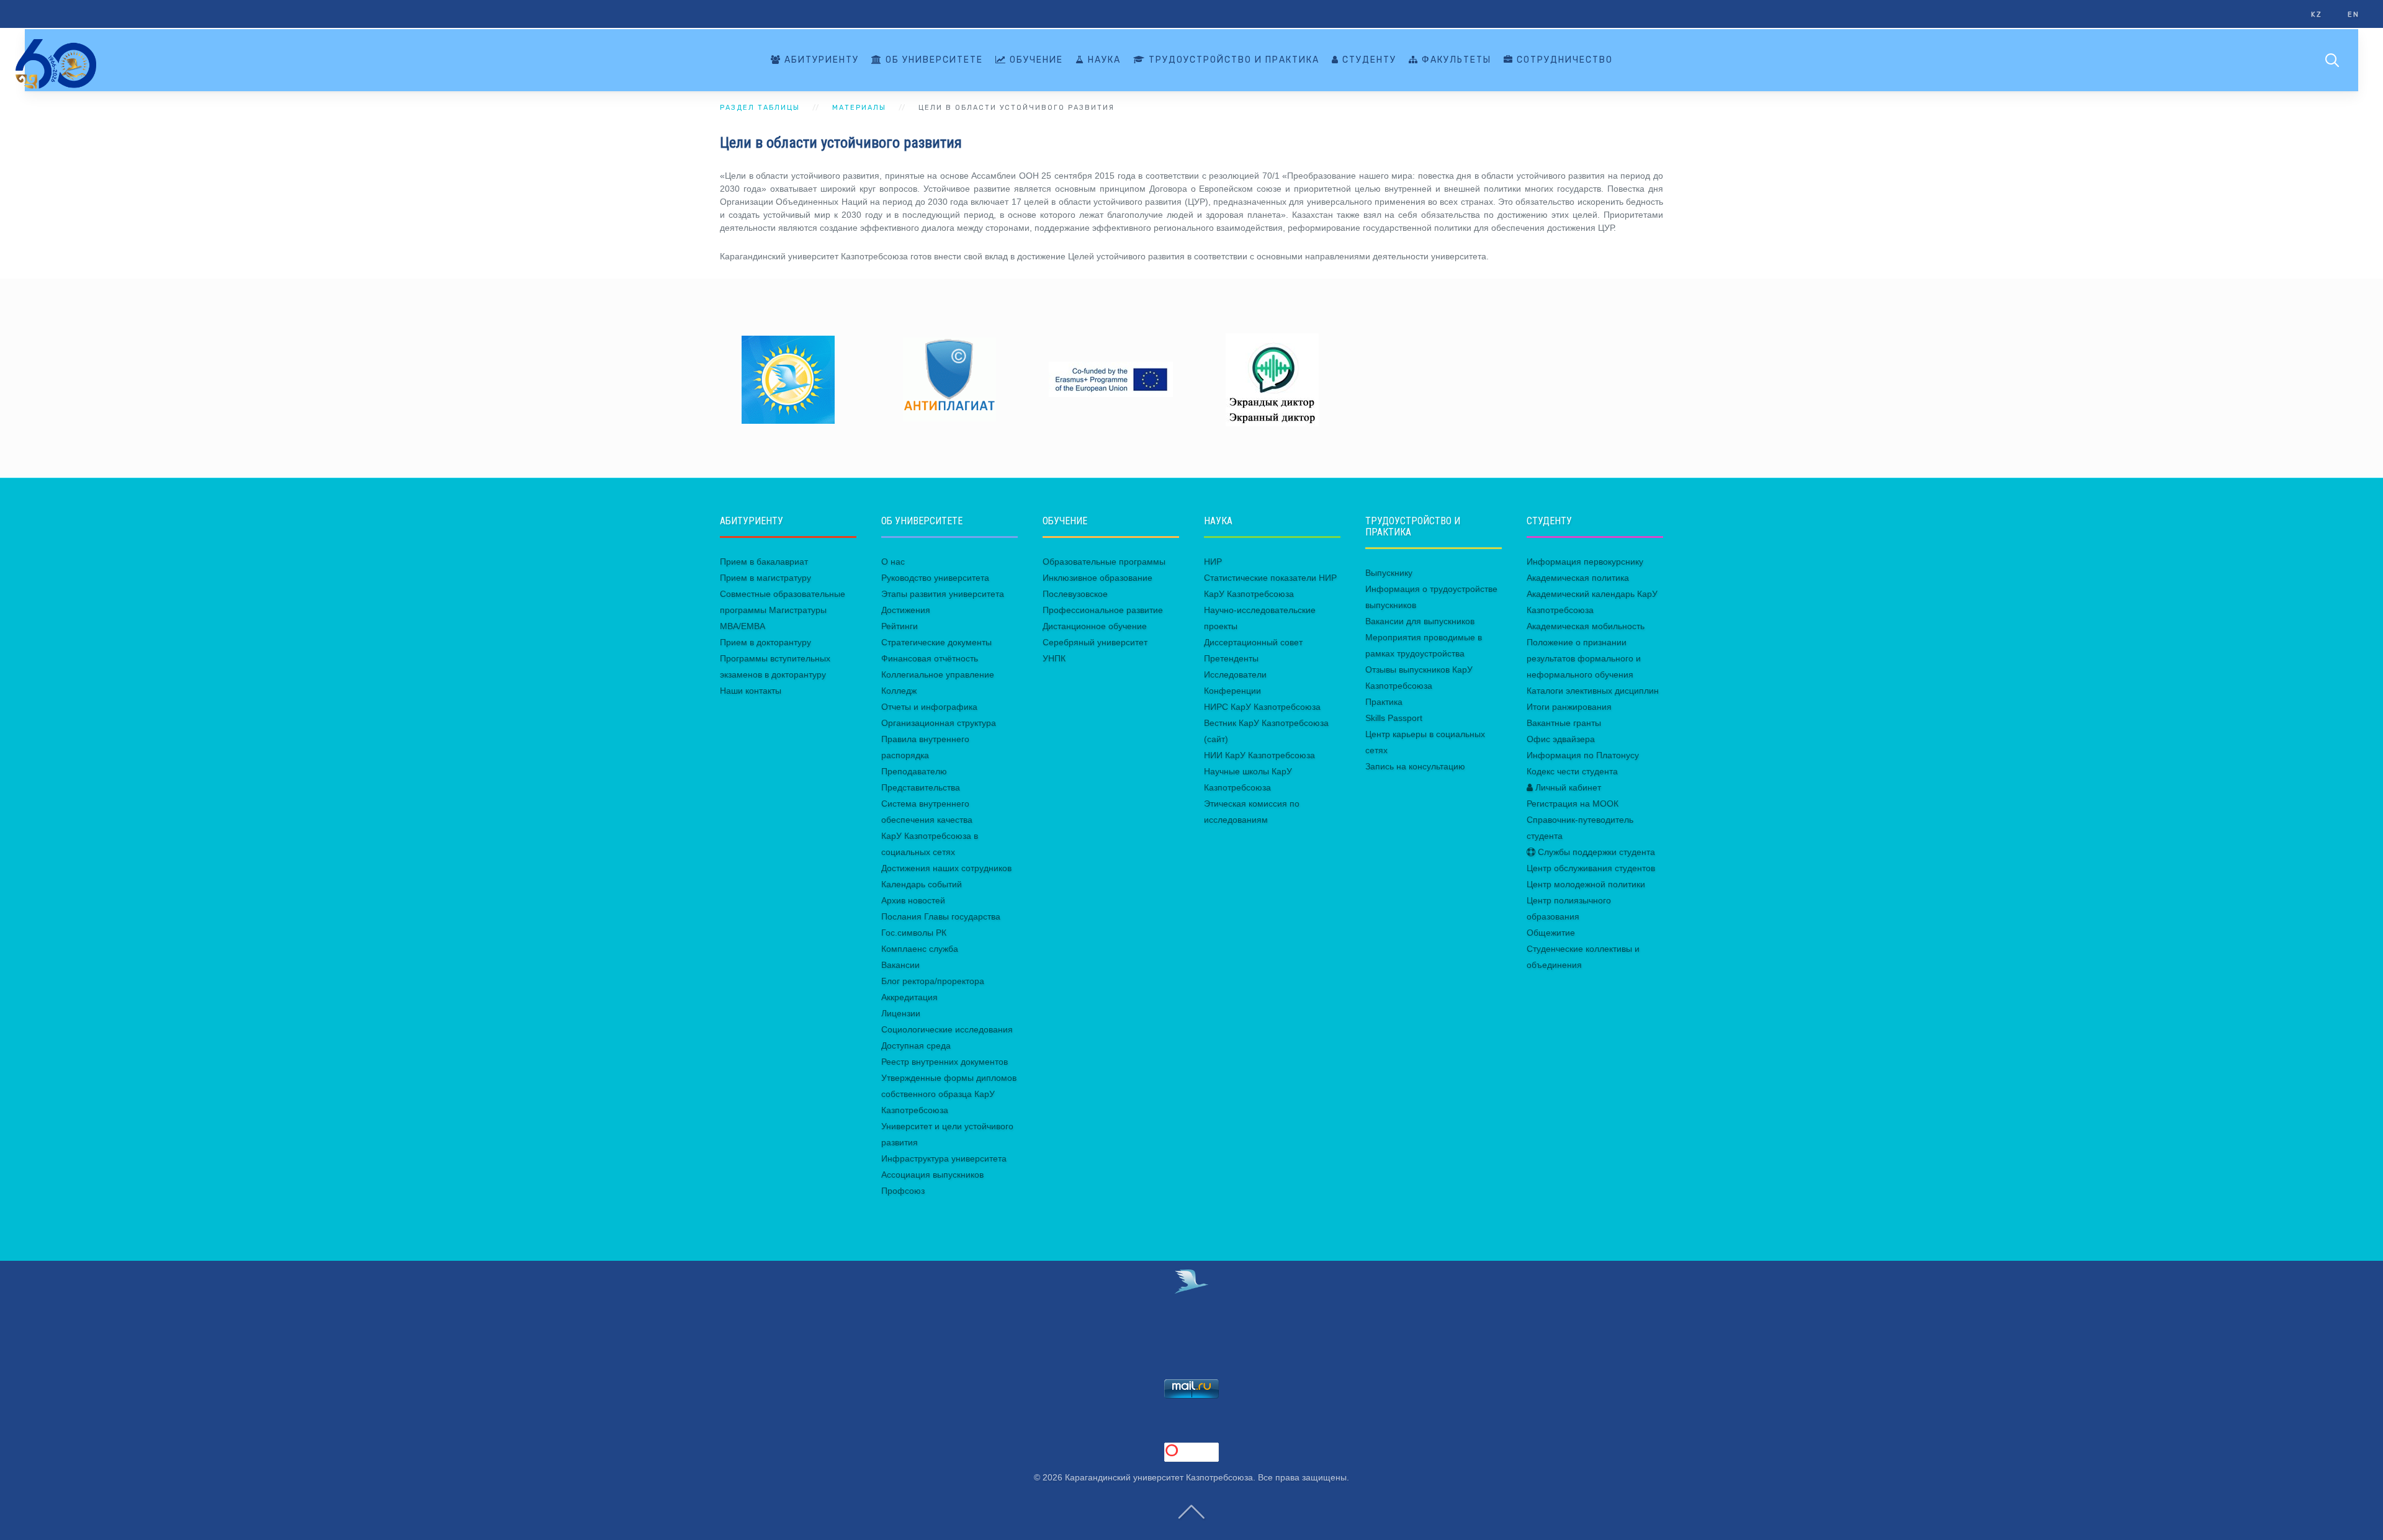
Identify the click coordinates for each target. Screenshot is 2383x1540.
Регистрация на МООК (1573, 804)
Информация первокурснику (1585, 562)
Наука (1103, 60)
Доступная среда (916, 1045)
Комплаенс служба (920, 949)
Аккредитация (909, 997)
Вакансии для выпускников (1420, 621)
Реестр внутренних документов (945, 1062)
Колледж (899, 691)
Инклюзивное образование (1097, 578)
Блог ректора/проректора (933, 981)
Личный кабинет (1567, 787)
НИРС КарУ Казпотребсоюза (1262, 707)
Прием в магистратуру (765, 578)
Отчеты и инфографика (929, 707)
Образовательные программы (1104, 562)
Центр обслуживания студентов (1591, 868)
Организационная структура (939, 723)
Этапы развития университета (943, 594)
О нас (893, 562)
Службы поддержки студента (1595, 852)
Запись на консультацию (1415, 766)
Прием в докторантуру (765, 642)
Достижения (906, 610)
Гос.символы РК (914, 933)
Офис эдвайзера (1561, 739)
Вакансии (900, 965)
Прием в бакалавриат (764, 562)
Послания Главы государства (941, 916)
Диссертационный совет (1253, 642)
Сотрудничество (1563, 60)
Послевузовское (1075, 594)
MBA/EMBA (743, 626)
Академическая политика (1578, 578)
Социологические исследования (947, 1029)
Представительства (921, 787)
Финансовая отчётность (930, 658)
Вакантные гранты (1564, 723)
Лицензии (901, 1013)
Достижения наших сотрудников (946, 868)
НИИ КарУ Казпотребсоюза (1259, 755)
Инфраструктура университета (944, 1158)
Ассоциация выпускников (932, 1175)
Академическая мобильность (1586, 626)
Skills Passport (1394, 718)
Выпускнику (1389, 573)
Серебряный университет (1095, 642)
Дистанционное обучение (1095, 626)
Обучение (1035, 60)
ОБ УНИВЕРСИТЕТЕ (933, 60)
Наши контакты (751, 691)
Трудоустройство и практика (1232, 60)
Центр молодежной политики (1586, 884)
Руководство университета (935, 578)
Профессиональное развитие (1103, 610)
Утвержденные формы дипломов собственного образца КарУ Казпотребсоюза (949, 1094)
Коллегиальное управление (938, 674)
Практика (1384, 702)
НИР (1213, 562)
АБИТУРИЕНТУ (820, 60)
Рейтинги (900, 626)
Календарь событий (922, 884)
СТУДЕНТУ (1368, 60)
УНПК (1054, 658)
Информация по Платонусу (1583, 755)
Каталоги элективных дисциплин (1593, 691)
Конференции (1232, 691)
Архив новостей (913, 900)
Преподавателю (914, 771)
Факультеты (1455, 60)
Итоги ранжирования (1569, 707)
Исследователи (1235, 674)
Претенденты (1231, 658)
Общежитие (1551, 933)
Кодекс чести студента (1572, 771)
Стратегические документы (936, 642)
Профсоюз (903, 1191)
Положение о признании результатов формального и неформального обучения (1584, 658)
